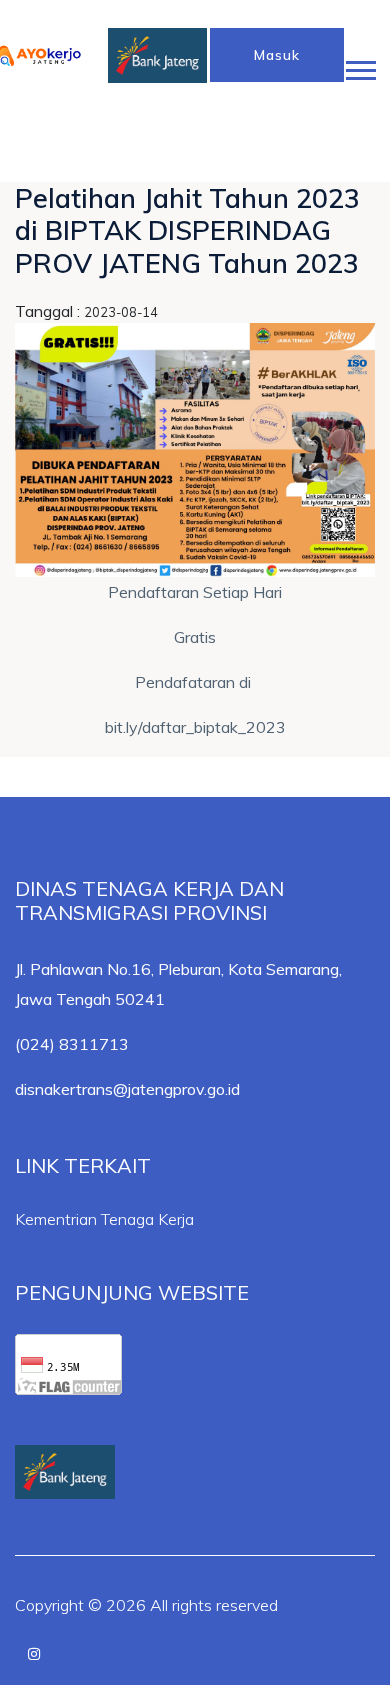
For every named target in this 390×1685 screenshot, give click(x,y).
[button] (359, 66)
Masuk (277, 55)
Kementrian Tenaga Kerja (104, 1219)
